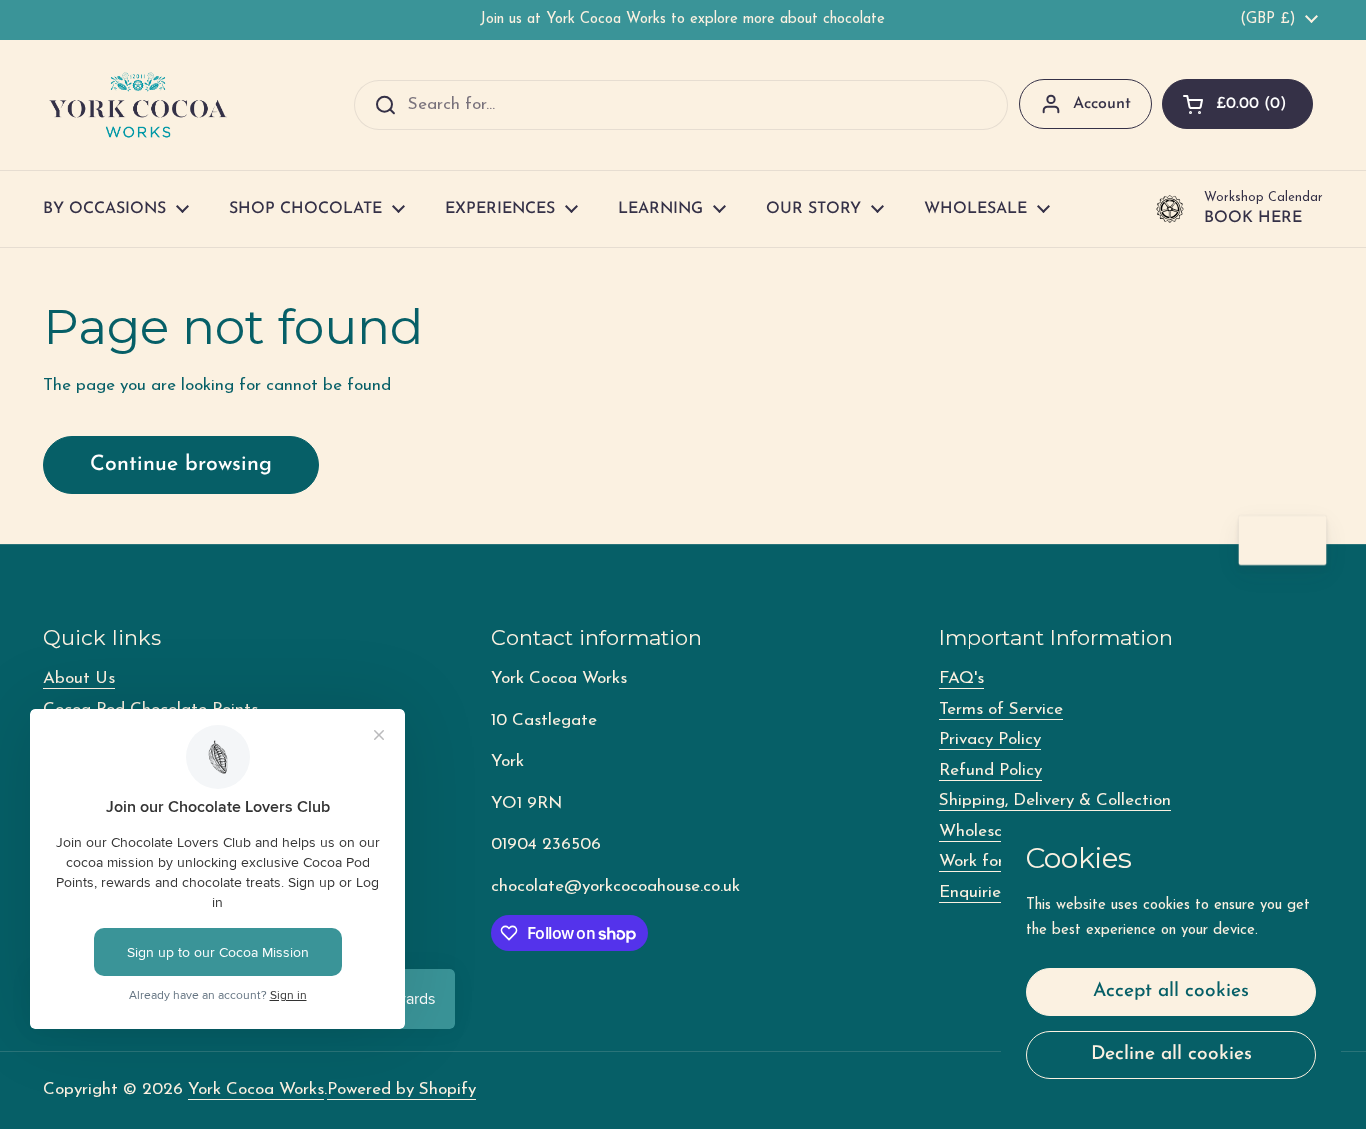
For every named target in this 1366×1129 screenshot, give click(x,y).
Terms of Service (1001, 709)
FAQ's (961, 678)
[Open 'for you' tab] (1302, 541)
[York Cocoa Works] (138, 105)
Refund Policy (990, 770)
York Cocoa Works (256, 1089)
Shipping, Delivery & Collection (1055, 800)
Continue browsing (181, 464)
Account (1102, 104)
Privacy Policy (990, 739)
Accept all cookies (1171, 991)
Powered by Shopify (401, 1089)
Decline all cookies (1171, 1054)
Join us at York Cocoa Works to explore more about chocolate (682, 19)
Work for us (982, 861)
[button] (1237, 104)
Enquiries (973, 892)
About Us (79, 678)
